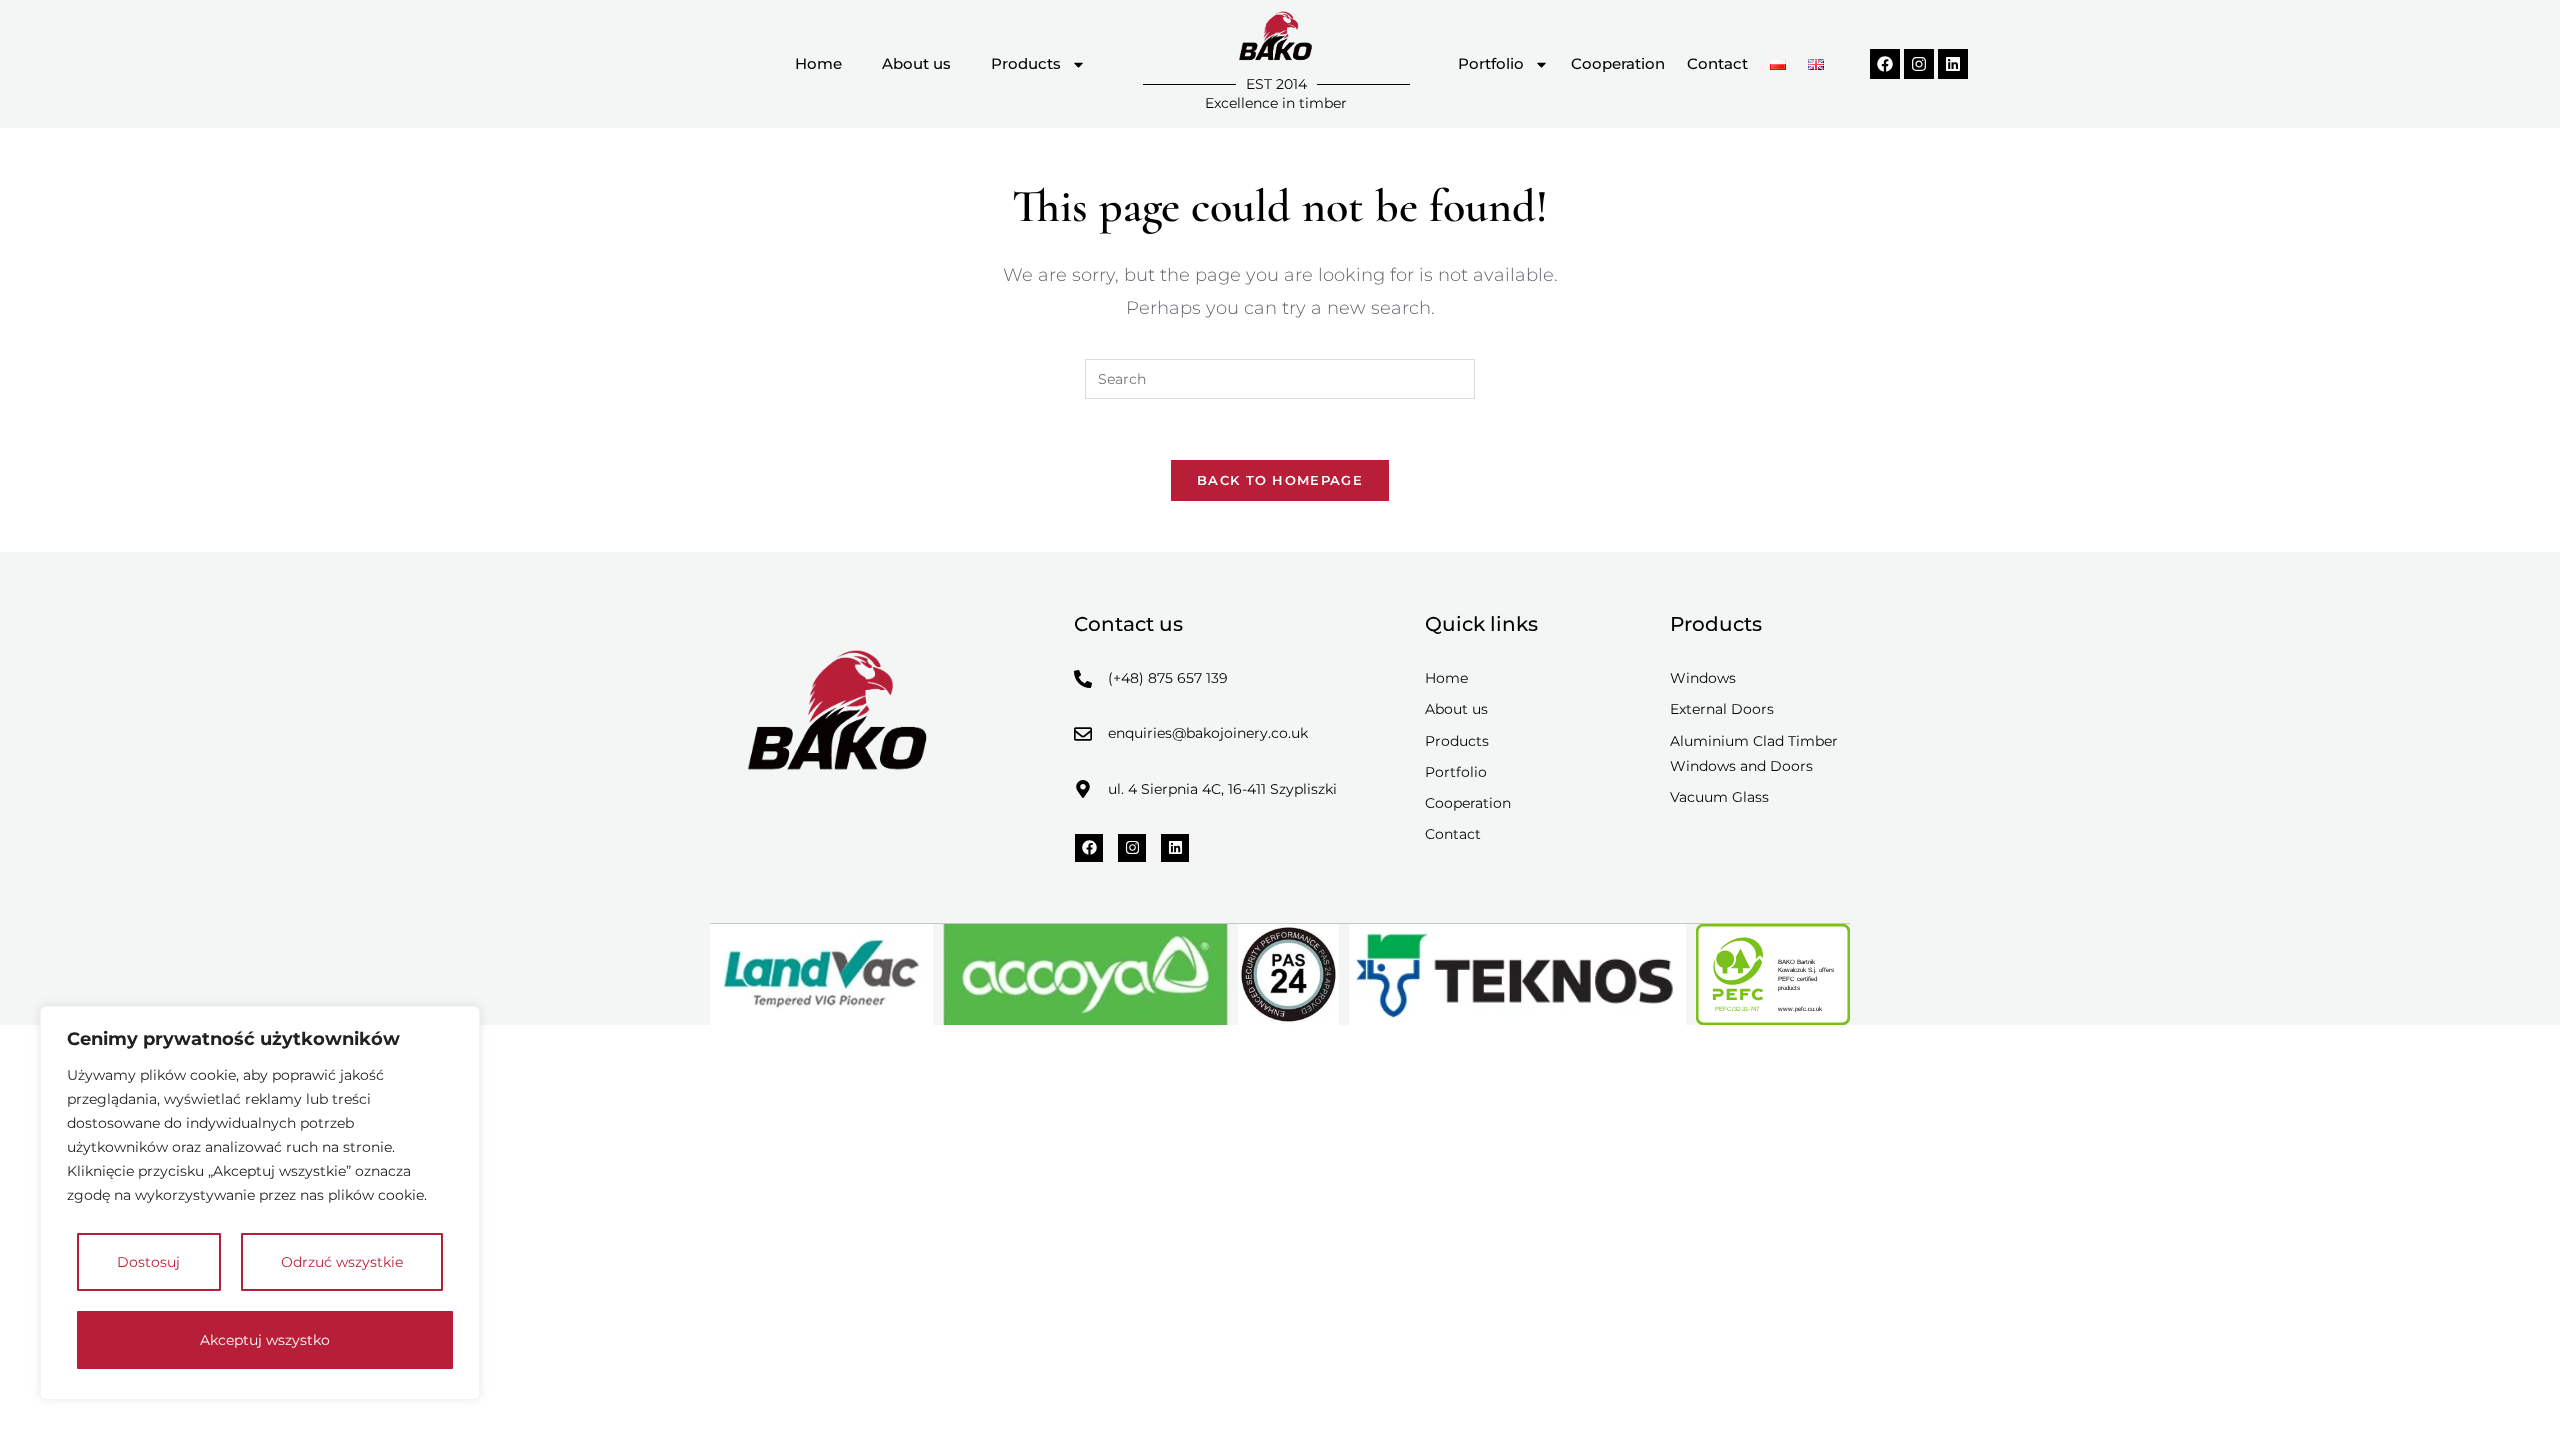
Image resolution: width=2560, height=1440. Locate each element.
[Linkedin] (1953, 64)
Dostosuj (148, 1262)
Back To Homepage (1280, 480)
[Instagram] (1919, 64)
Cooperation (1618, 63)
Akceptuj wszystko (265, 1340)
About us (916, 63)
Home (818, 63)
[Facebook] (1885, 64)
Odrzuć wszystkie (342, 1262)
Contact (1717, 63)
